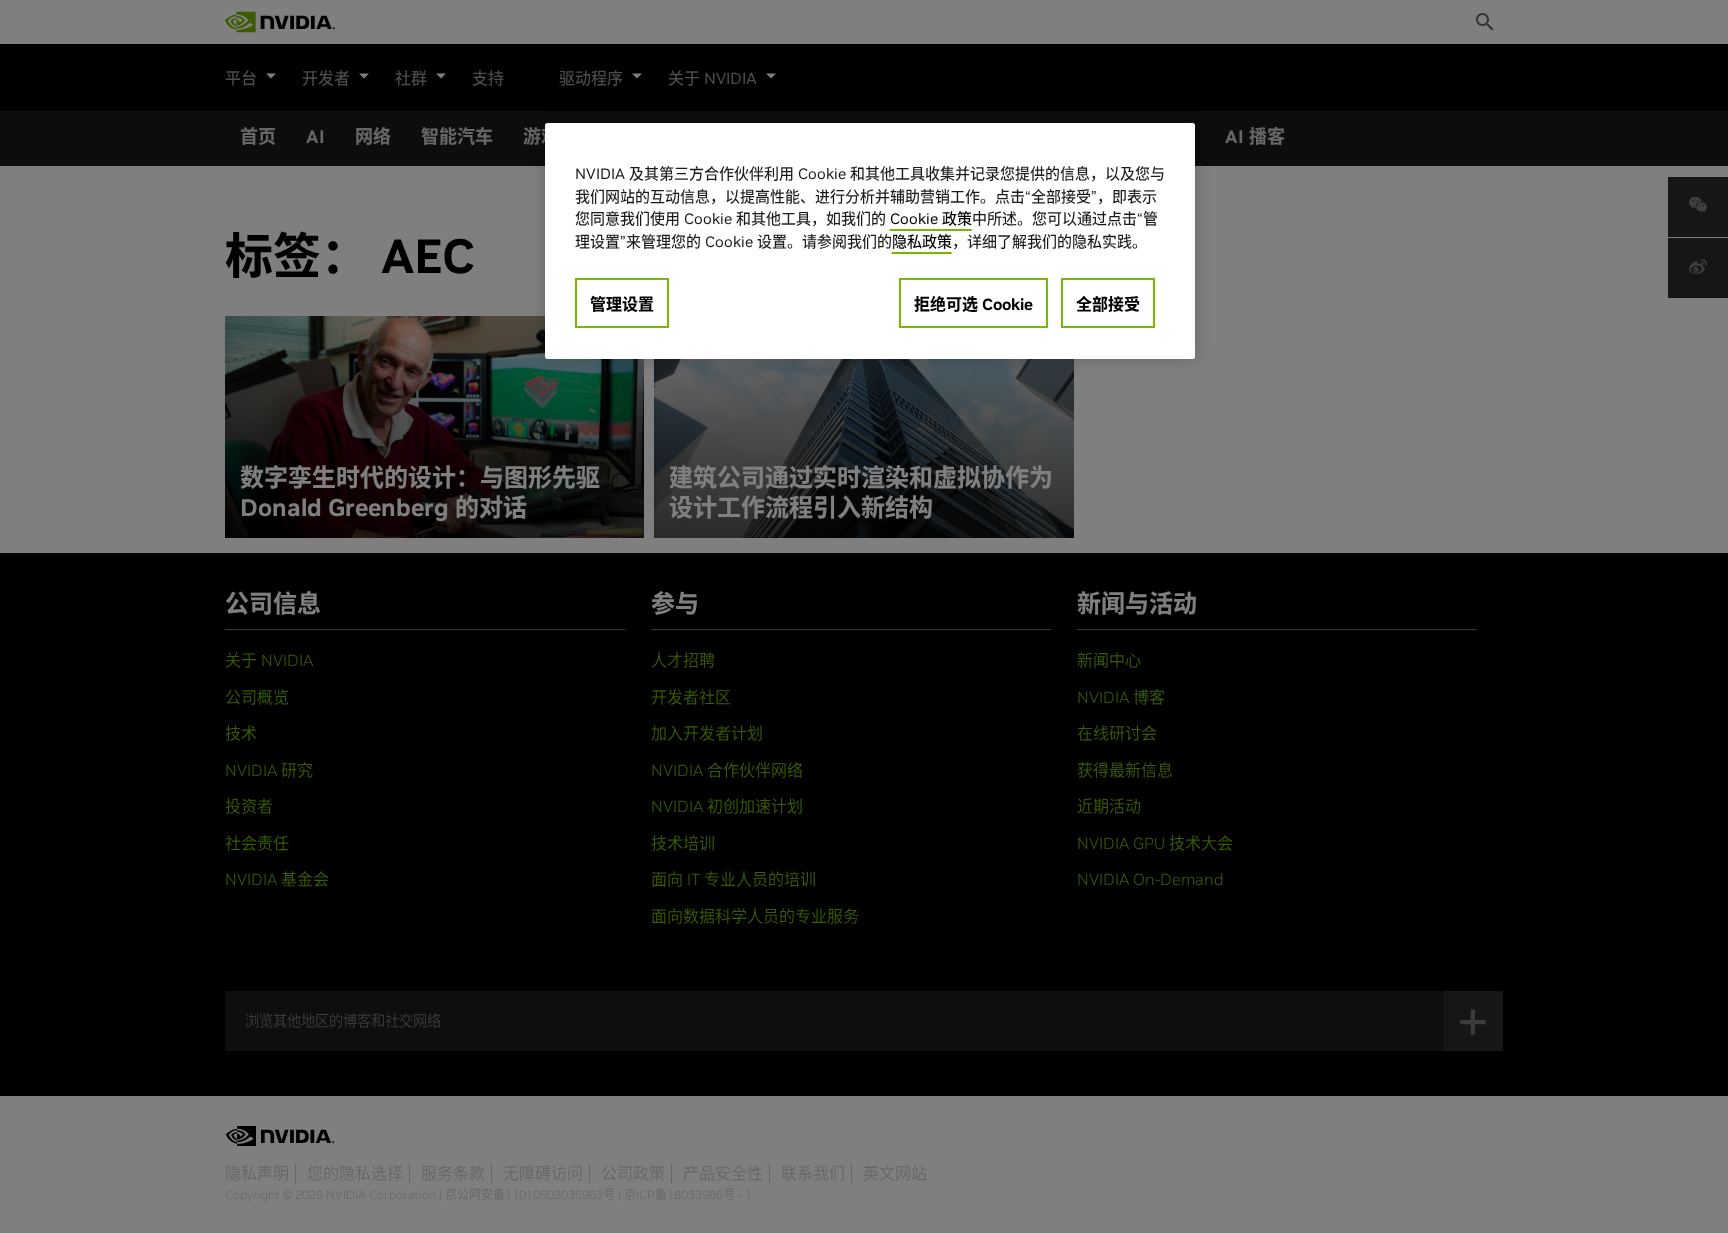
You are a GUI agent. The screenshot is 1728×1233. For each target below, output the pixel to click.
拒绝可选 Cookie (973, 304)
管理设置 (622, 304)
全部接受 (1108, 304)
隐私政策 (922, 241)
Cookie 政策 (931, 218)
